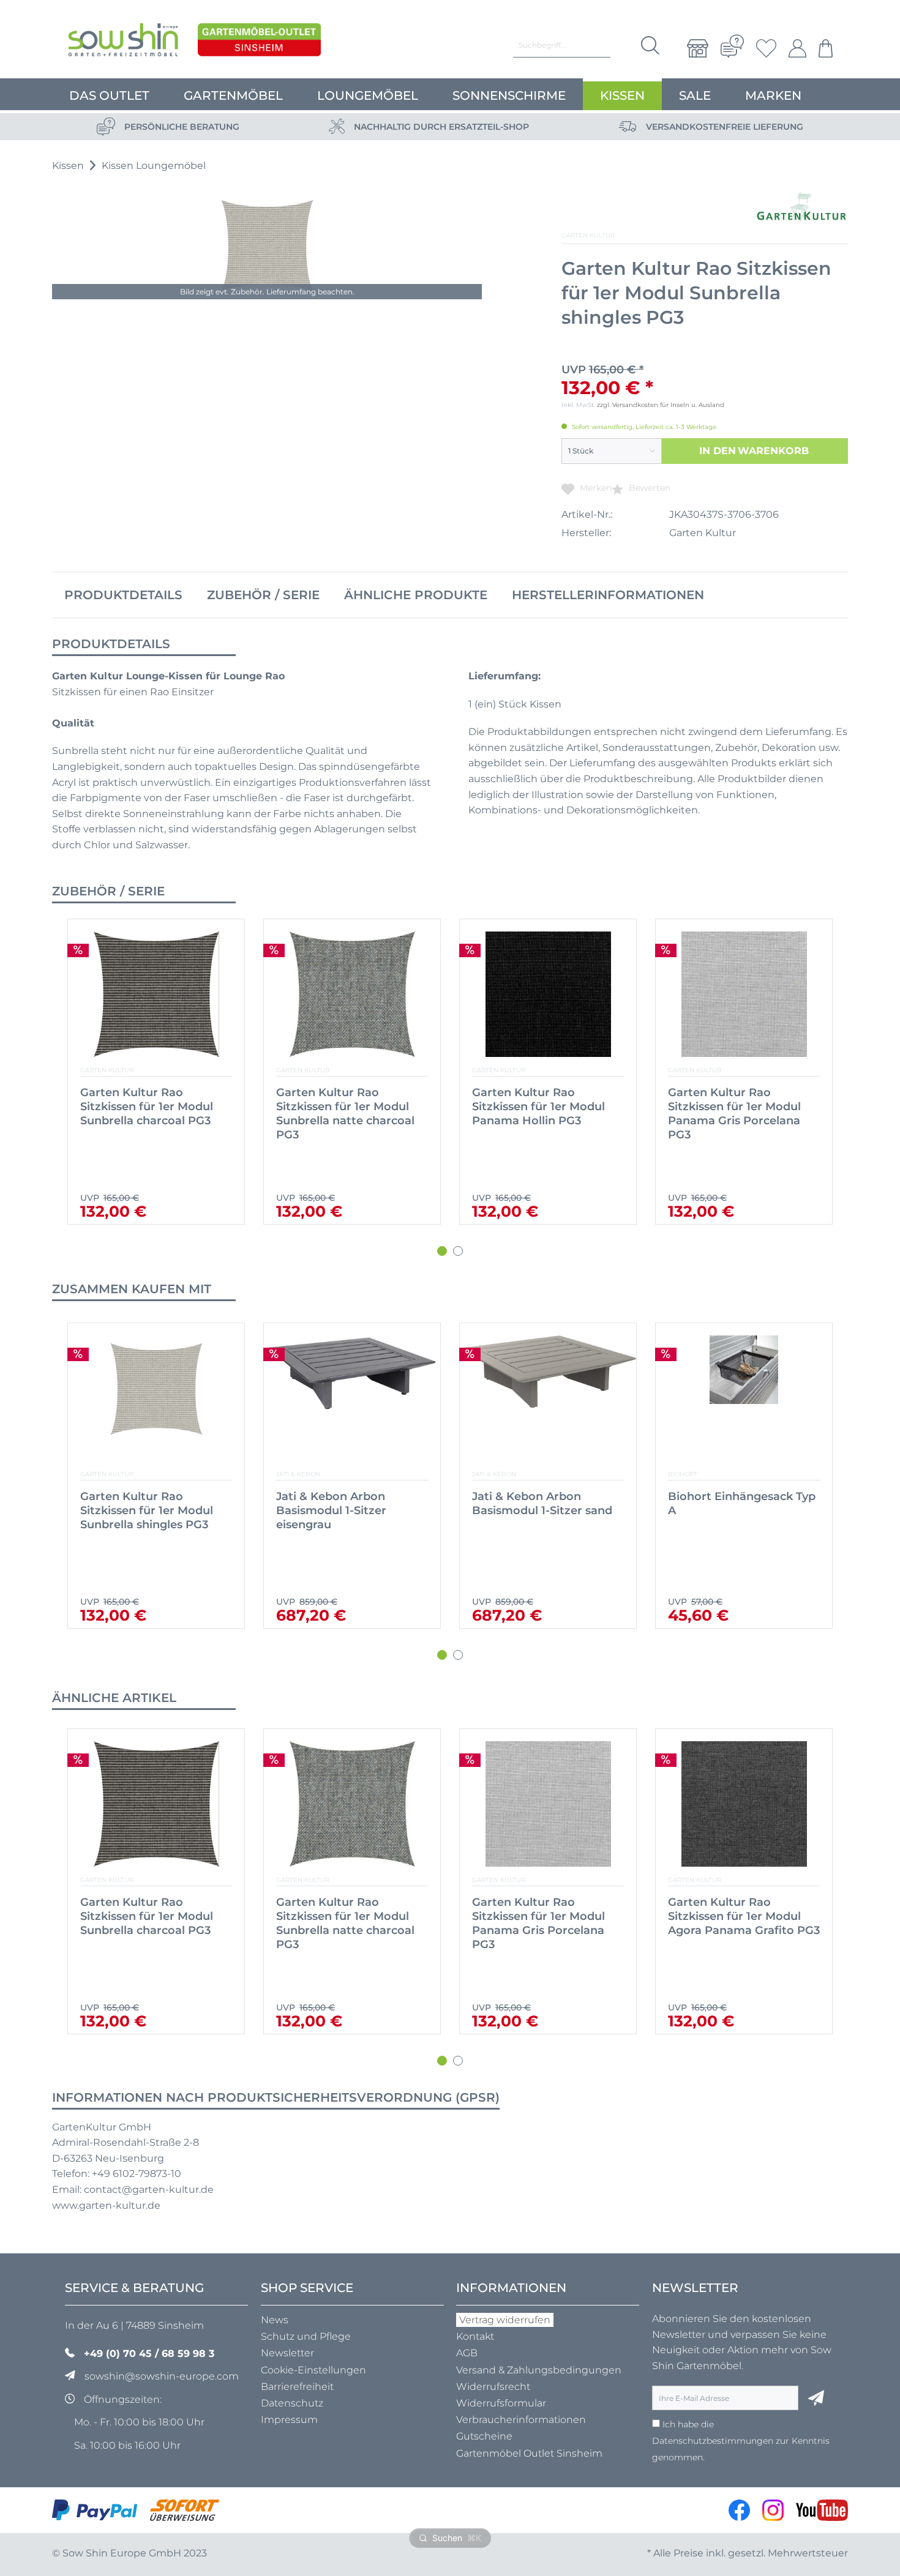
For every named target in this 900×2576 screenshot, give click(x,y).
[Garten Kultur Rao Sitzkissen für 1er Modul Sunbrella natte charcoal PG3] (156, 1804)
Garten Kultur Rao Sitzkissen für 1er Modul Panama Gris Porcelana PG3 (343, 1114)
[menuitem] (698, 48)
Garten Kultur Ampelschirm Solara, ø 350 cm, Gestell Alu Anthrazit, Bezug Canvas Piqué (743, 1518)
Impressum (289, 2420)
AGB (467, 2353)
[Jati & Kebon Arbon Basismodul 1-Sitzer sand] (352, 1398)
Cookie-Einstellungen (313, 2370)
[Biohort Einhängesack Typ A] (548, 1398)
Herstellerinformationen (608, 595)
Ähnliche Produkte (416, 595)
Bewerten (648, 488)
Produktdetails (123, 595)
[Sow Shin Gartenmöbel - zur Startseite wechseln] (123, 43)
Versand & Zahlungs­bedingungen (539, 2370)
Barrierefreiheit (297, 2387)
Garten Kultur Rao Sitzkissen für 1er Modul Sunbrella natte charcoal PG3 (149, 1923)
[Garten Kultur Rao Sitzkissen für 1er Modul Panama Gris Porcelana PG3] (352, 994)
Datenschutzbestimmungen (713, 2441)
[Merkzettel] (766, 48)
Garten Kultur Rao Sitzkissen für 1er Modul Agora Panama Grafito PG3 (548, 1107)
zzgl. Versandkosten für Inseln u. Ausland (661, 405)
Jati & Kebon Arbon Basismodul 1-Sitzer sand (346, 1503)
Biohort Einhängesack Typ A (546, 1503)
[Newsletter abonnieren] (816, 2398)
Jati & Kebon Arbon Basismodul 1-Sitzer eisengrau (135, 1510)
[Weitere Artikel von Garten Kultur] (801, 207)
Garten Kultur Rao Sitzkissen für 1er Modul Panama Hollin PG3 (147, 1107)
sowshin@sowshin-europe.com (162, 2376)
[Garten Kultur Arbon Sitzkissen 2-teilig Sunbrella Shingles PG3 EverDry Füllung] (744, 1804)
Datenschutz (292, 2403)
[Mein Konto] (797, 48)
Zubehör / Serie (263, 595)
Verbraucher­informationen (521, 2420)
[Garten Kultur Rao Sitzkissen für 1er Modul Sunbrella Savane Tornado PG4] (744, 994)
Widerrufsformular (501, 2403)
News (275, 2320)
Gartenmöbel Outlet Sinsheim (529, 2453)
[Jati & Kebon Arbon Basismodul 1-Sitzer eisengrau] (156, 1398)
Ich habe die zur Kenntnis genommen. (741, 2440)
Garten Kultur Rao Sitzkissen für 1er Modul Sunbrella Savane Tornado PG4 (741, 1114)
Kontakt (475, 2336)
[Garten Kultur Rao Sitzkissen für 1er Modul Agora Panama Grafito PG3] (548, 994)
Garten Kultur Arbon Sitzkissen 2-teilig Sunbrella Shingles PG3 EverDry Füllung (733, 1923)
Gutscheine (484, 2436)
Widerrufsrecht (493, 2387)
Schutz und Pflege (306, 2336)
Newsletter (287, 2353)
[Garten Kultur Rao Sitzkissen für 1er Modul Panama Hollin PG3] (156, 994)
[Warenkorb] (823, 48)
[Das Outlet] (259, 43)
